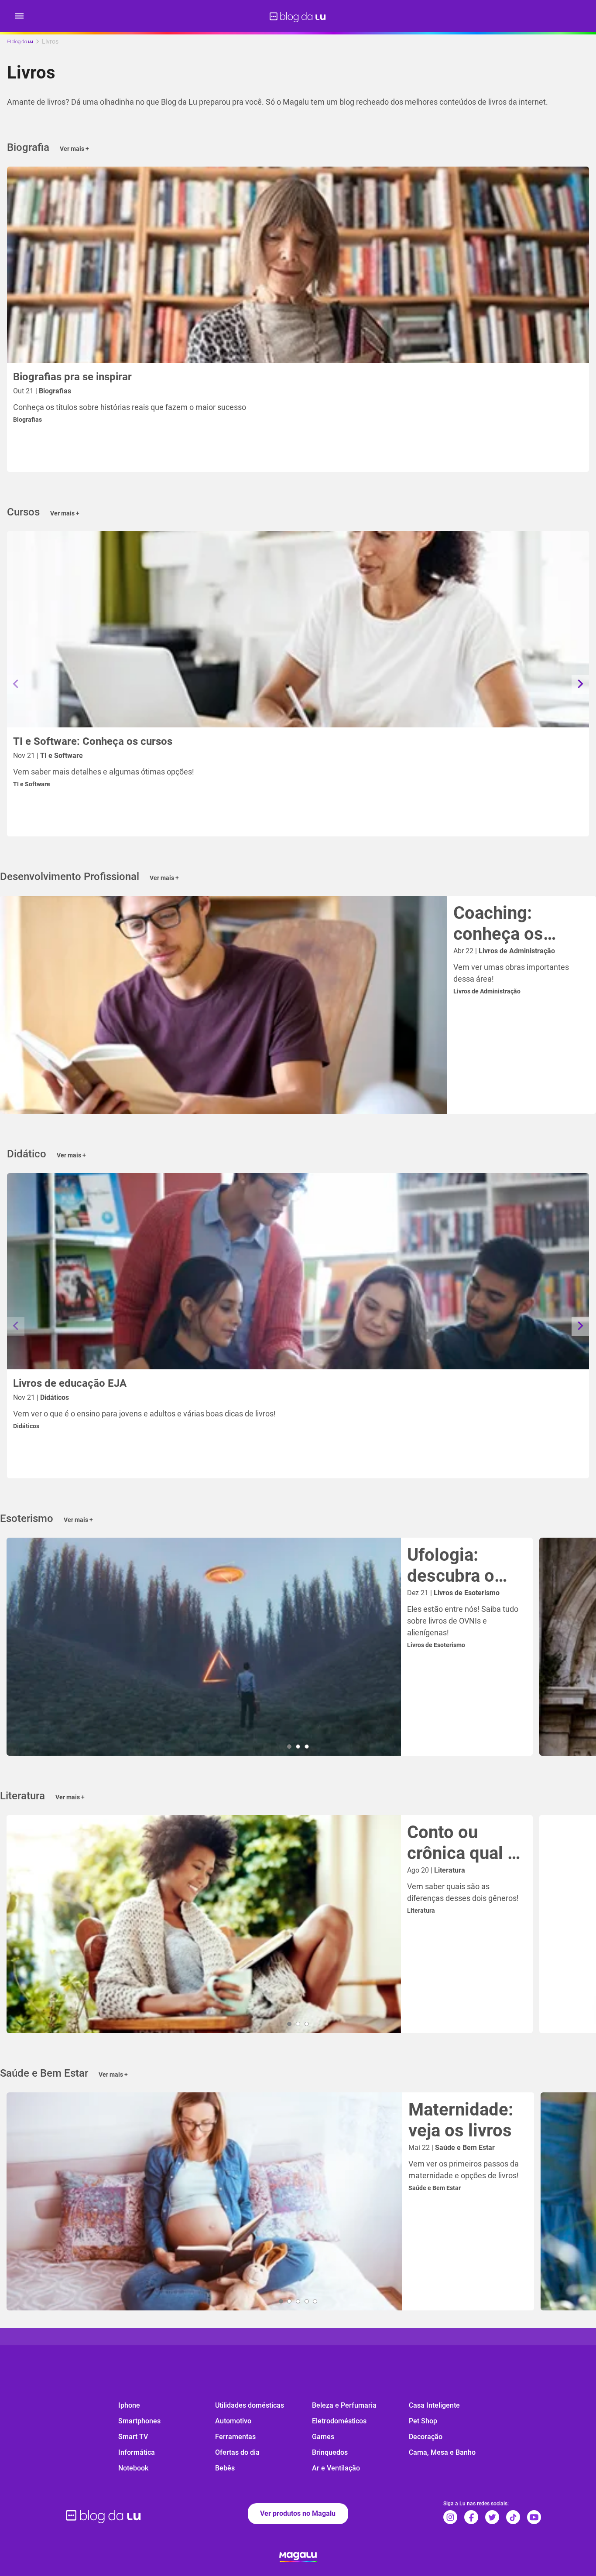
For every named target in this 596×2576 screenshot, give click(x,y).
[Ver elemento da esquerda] (16, 684)
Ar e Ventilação (336, 2468)
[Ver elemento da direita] (580, 684)
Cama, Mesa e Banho (442, 2452)
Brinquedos (330, 2452)
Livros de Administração (487, 991)
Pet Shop (423, 2421)
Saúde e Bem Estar (435, 2188)
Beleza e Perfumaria (344, 2405)
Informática (137, 2452)
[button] (19, 16)
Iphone (129, 2405)
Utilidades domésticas (250, 2405)
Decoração (426, 2437)
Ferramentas (235, 2437)
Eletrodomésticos (339, 2421)
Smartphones (139, 2421)
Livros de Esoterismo (436, 1645)
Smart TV (133, 2437)
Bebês (225, 2468)
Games (323, 2437)
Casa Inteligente (434, 2405)
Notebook (133, 2468)
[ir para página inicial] (298, 16)
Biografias (27, 420)
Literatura (421, 1911)
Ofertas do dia (237, 2452)
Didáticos (26, 1426)
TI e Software (32, 784)
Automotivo (233, 2421)
